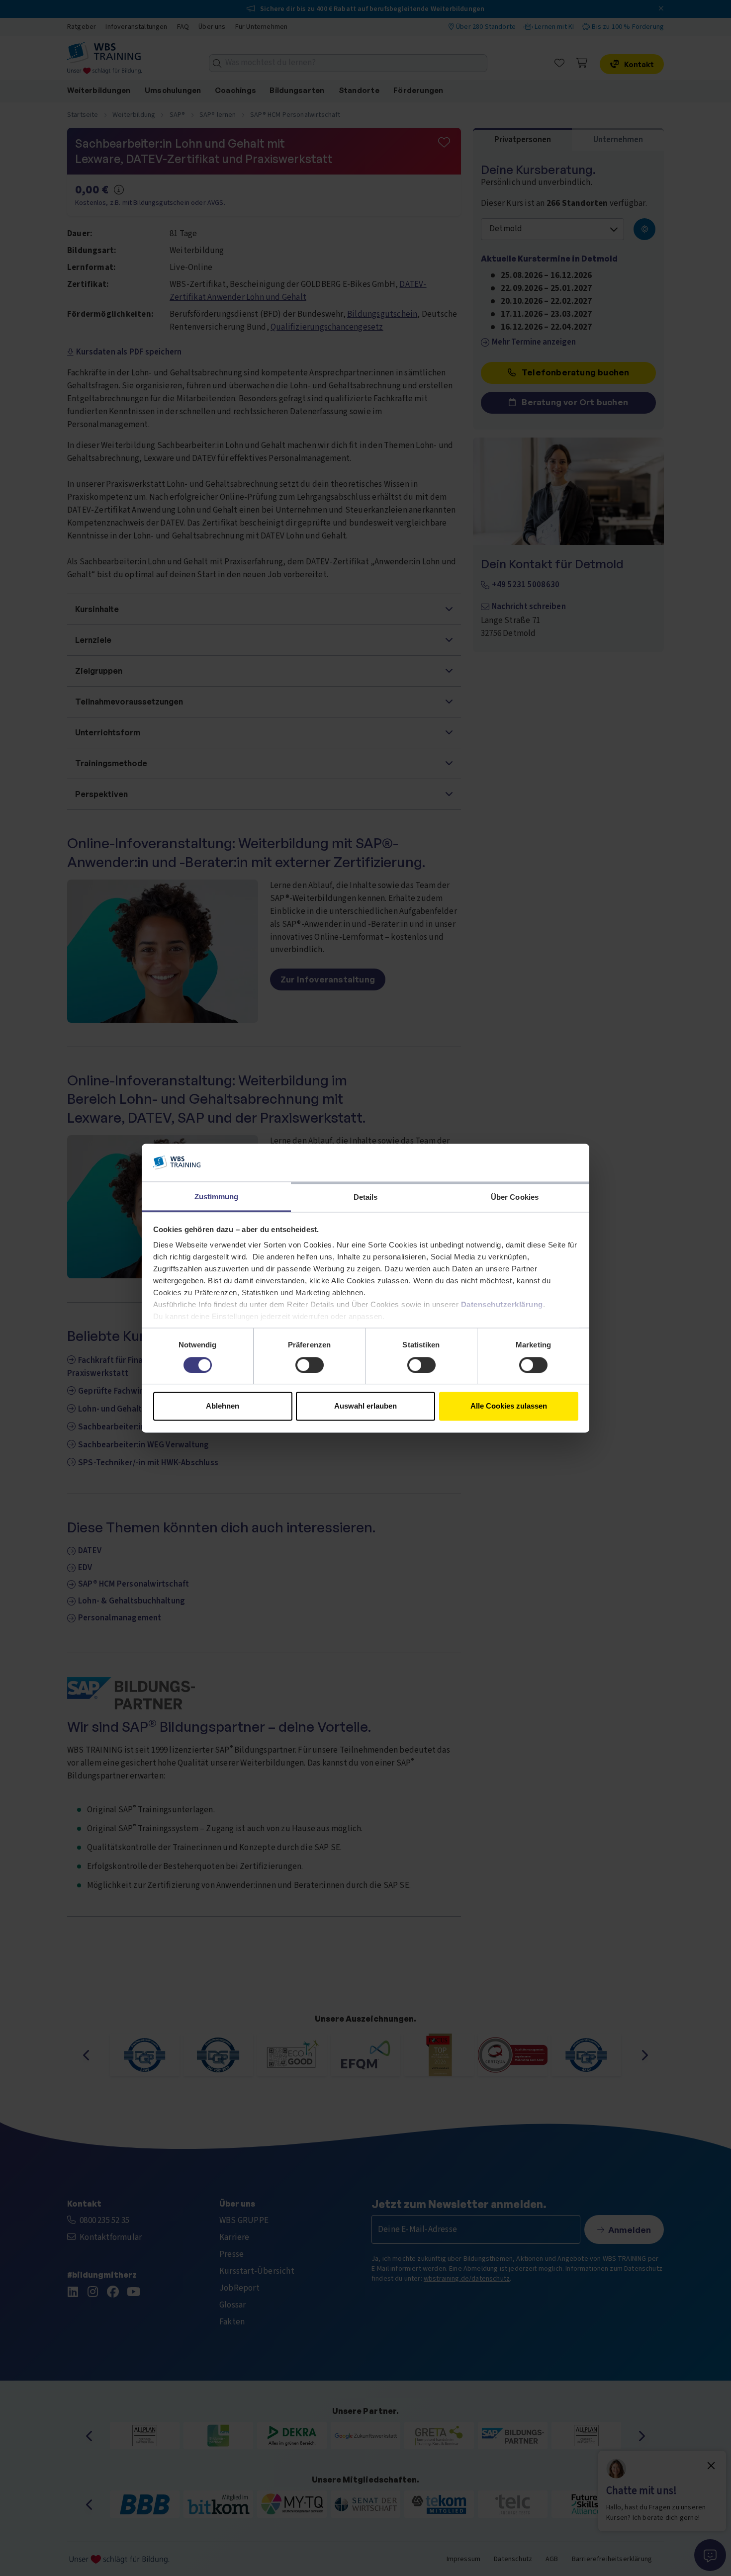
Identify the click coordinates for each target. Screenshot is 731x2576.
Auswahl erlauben (365, 1406)
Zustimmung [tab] (217, 1197)
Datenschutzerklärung (502, 1305)
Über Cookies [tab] (515, 1198)
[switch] (310, 1365)
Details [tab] (366, 1198)
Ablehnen (223, 1406)
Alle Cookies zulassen (509, 1406)
